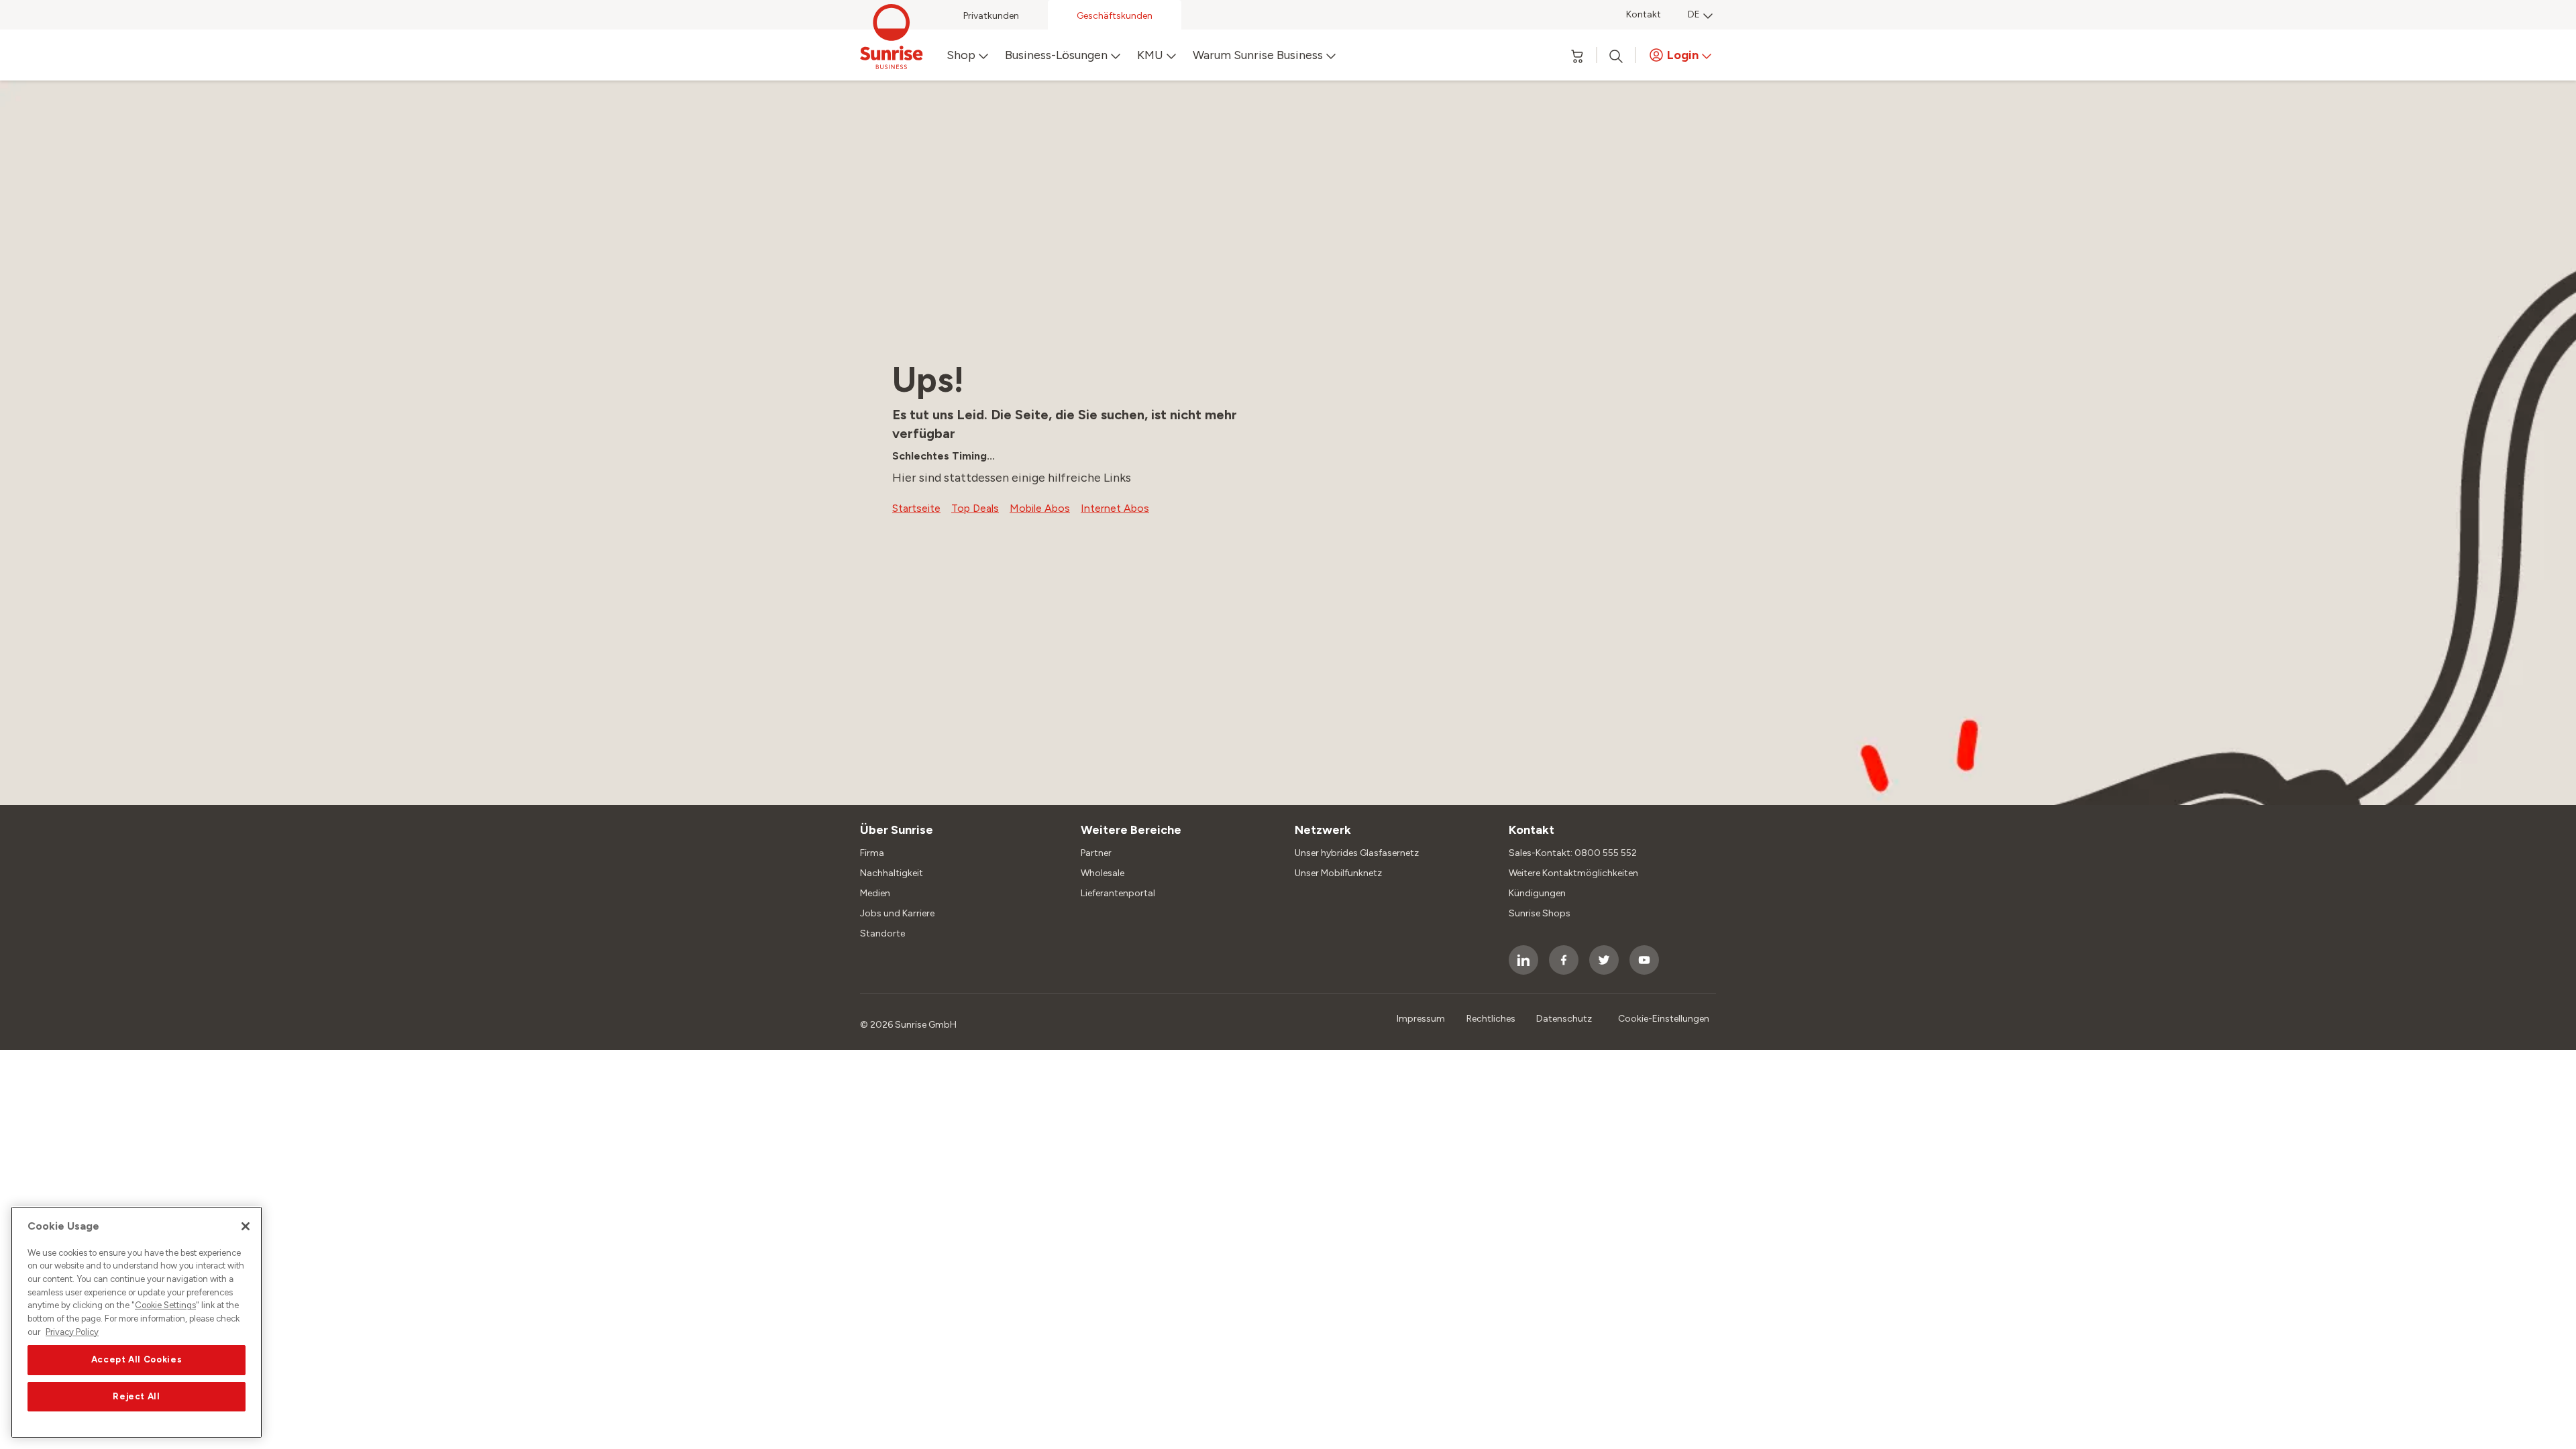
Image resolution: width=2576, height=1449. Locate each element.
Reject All (137, 1396)
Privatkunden (991, 16)
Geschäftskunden (1115, 16)
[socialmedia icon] (1523, 960)
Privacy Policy (72, 1332)
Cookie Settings (165, 1306)
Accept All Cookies (137, 1360)
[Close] (246, 1226)
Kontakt (1644, 14)
